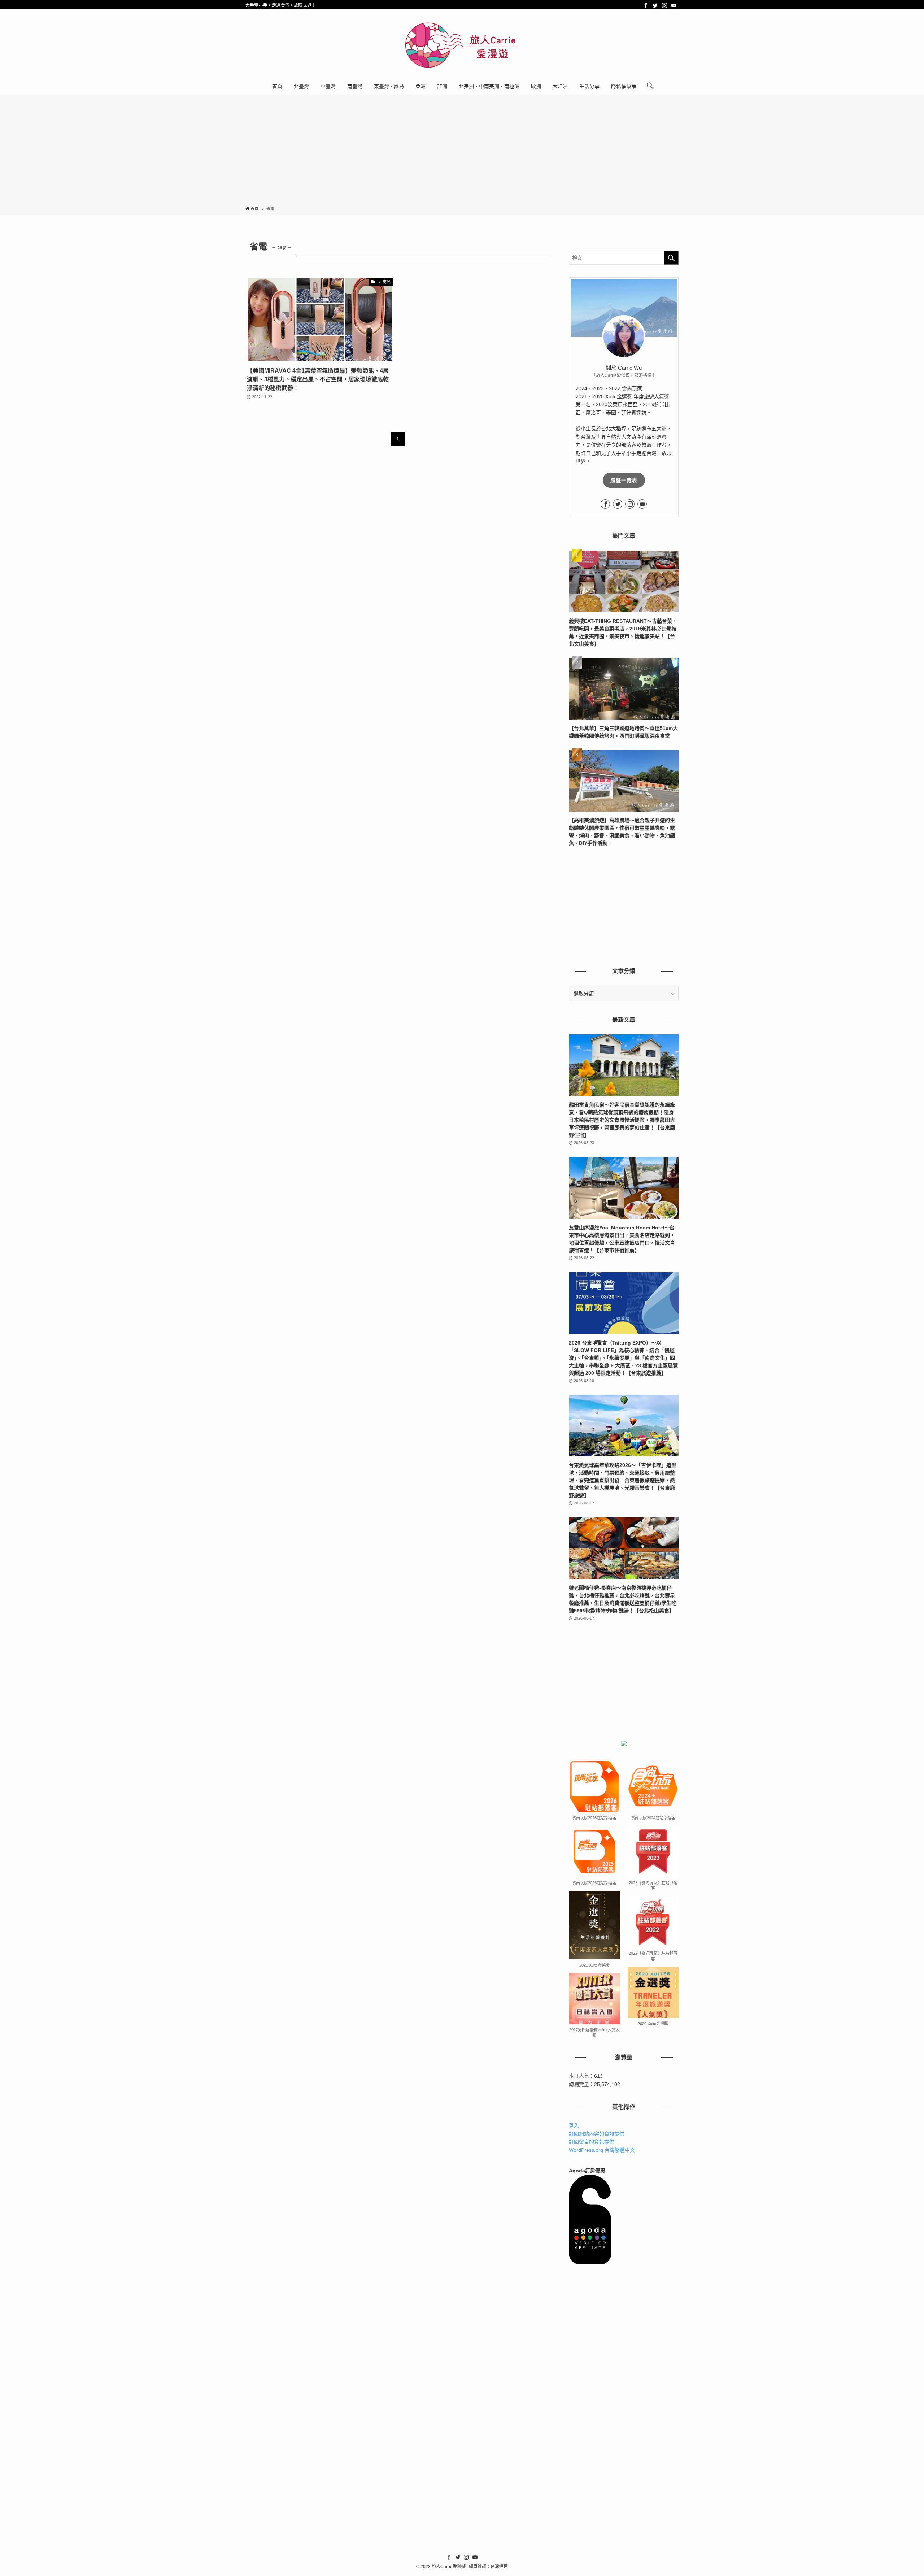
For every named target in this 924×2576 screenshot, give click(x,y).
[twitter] (655, 5)
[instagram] (664, 5)
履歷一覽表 (624, 480)
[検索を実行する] (671, 258)
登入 (574, 2125)
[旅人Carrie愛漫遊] (462, 45)
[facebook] (646, 5)
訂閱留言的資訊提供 (592, 2142)
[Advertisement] (462, 152)
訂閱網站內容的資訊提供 (597, 2134)
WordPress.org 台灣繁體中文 (602, 2150)
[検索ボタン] (650, 86)
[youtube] (674, 5)
